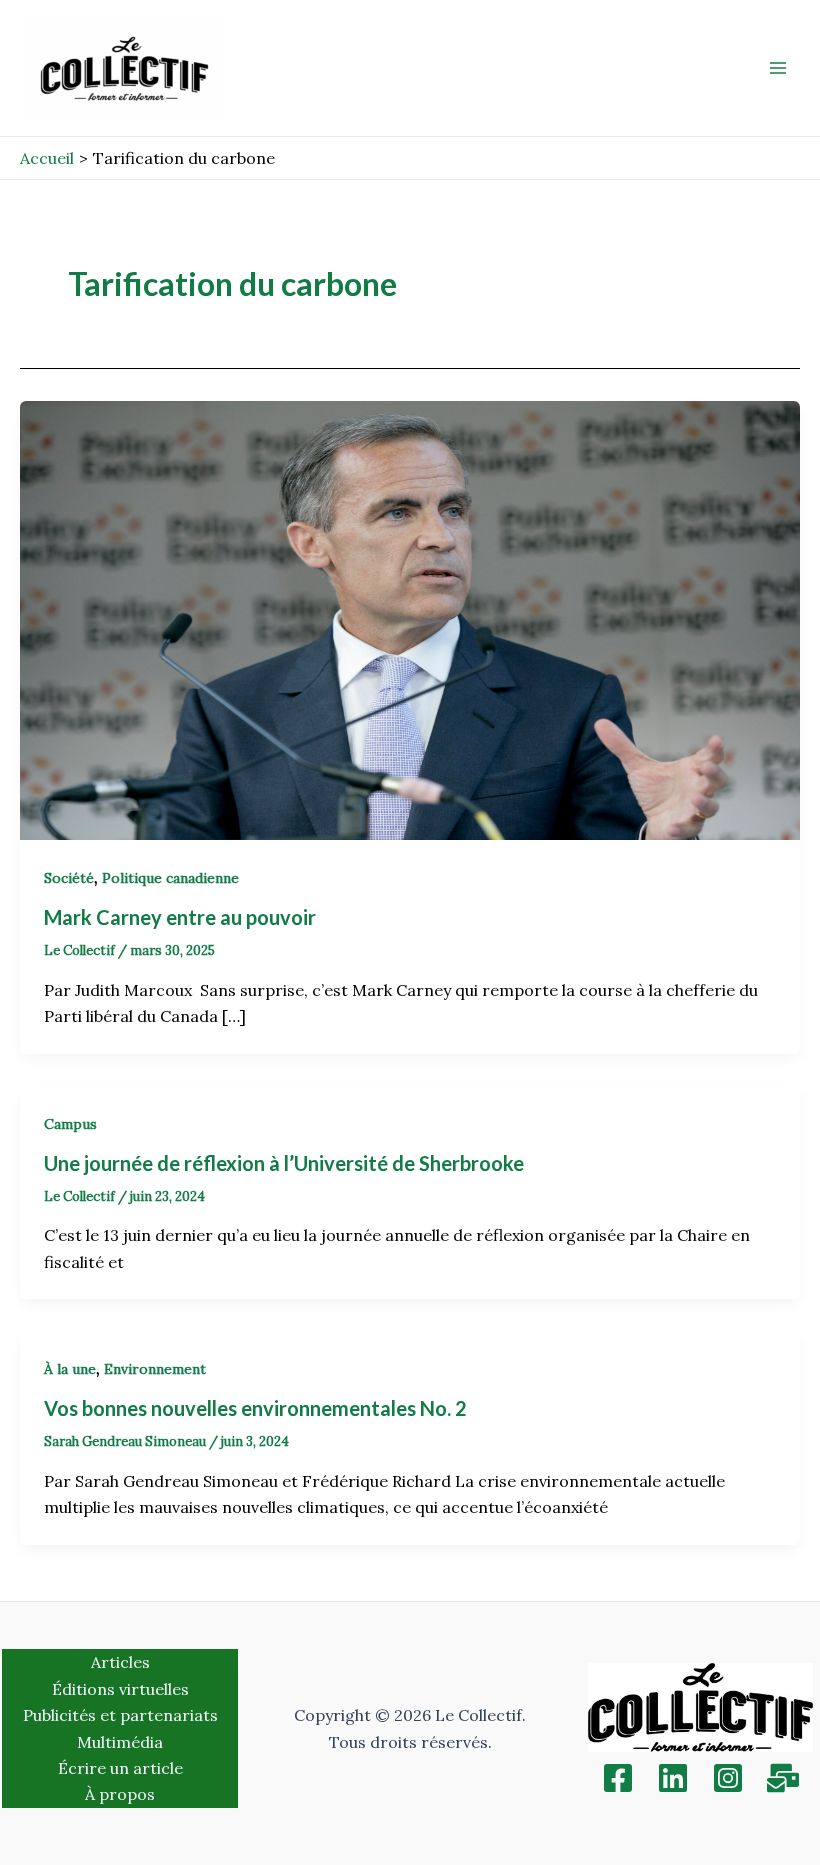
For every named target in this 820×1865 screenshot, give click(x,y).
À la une (70, 1369)
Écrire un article (120, 1768)
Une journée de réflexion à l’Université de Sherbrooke (290, 1163)
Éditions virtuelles (120, 1689)
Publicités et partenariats (120, 1715)
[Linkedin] (673, 1778)
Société (69, 878)
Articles (120, 1662)
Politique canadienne (170, 878)
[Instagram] (728, 1778)
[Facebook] (618, 1778)
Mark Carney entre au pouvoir (182, 917)
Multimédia (120, 1742)
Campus (70, 1124)
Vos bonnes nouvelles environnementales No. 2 (255, 1408)
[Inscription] (783, 1778)
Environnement (155, 1369)
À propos (120, 1794)
